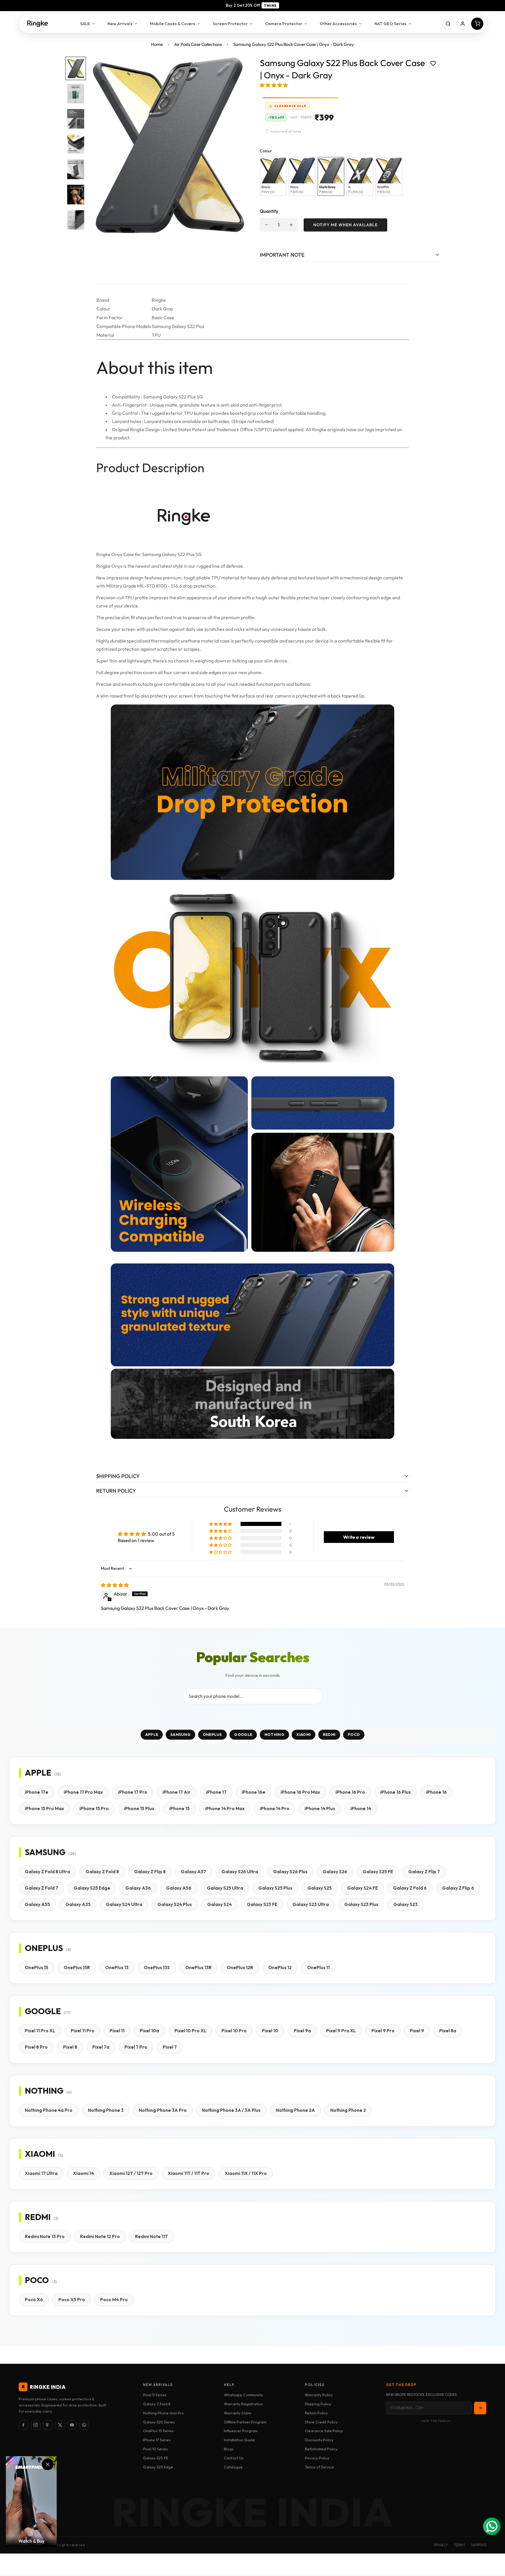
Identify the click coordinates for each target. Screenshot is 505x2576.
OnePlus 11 (318, 1968)
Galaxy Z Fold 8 (102, 1872)
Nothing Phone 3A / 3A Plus (231, 2110)
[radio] (273, 176)
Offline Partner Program (245, 2422)
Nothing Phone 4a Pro (49, 2110)
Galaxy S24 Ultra (124, 1904)
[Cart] (477, 24)
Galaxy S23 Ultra (311, 1904)
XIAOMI (303, 1734)
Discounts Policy (319, 2440)
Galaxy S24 (219, 1904)
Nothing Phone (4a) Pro (163, 2413)
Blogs (229, 2449)
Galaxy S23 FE (262, 1904)
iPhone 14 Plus (320, 1808)
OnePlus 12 (280, 1968)
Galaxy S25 (320, 1888)
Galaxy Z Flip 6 (458, 1888)
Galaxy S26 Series (159, 2422)
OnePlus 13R (198, 1968)
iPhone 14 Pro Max (225, 1808)
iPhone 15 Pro (94, 1808)
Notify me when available (345, 225)
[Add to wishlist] (433, 63)
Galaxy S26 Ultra (240, 1872)
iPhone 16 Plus (395, 1792)
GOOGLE (243, 1734)
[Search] (448, 24)
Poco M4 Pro (114, 2300)
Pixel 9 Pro (383, 2031)
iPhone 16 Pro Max (300, 1792)
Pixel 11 (117, 2031)
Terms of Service (319, 2467)
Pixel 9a (302, 2031)
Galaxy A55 (37, 1904)
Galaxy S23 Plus (361, 1904)
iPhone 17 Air (177, 1792)
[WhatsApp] (84, 2425)
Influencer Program (241, 2431)
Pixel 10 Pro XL (190, 2031)
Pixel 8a (448, 2031)
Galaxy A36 (138, 1888)
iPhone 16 (436, 1792)
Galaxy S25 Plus (275, 1888)
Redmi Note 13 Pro (45, 2236)
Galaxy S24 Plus (175, 1904)
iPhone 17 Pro (133, 1792)
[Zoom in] (233, 69)
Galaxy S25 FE (378, 1872)
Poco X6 (34, 2300)
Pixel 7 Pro (136, 2047)
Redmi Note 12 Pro (100, 2236)
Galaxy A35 (78, 1904)
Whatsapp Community (243, 2395)
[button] (274, 85)
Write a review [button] (359, 1537)
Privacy (441, 2545)
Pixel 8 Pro (36, 2047)
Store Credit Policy (321, 2422)
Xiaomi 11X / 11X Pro (246, 2173)
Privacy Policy (317, 2458)
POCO (354, 1734)
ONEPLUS (212, 1734)
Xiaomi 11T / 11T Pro (188, 2173)
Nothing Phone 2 (348, 2110)
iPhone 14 (361, 1808)
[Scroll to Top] (494, 2544)
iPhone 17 (216, 1792)
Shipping (479, 2545)
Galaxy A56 (179, 1888)
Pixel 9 (417, 2031)
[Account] (463, 24)
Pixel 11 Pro (83, 2031)
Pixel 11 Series (155, 2395)
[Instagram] (36, 2425)
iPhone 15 (179, 1808)
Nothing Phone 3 (106, 2110)
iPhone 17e (37, 1792)
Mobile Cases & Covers (173, 24)
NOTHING (274, 1734)
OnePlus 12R (240, 1968)
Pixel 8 (70, 2047)
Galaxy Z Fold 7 (41, 1888)
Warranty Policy (319, 2395)
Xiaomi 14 (84, 2173)
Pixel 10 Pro (234, 2031)
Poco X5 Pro (72, 2300)
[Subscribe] (480, 2408)
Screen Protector (230, 24)
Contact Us (234, 2458)
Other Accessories (338, 24)
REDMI (329, 1734)
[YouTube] (72, 2425)
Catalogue (233, 2467)
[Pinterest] (48, 2425)
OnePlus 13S (157, 1968)
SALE (85, 24)
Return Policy (316, 2413)
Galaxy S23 (405, 1904)
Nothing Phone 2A (295, 2110)
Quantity (269, 211)
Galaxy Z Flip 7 (424, 1872)
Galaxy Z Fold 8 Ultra (47, 1872)
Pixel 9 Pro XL (341, 2031)
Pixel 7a (101, 2047)
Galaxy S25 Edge (92, 1888)
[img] (115, 1585)
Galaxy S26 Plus (290, 1872)
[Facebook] (23, 2425)
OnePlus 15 (37, 1968)
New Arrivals (120, 24)
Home (157, 44)
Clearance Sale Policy (324, 2431)
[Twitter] (60, 2425)
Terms (460, 2545)
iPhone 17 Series (157, 2440)
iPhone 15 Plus (139, 1808)
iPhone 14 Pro (275, 1808)
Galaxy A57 (193, 1872)
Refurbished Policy (321, 2449)
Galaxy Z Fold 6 (410, 1888)
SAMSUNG (180, 1734)
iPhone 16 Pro (350, 1792)
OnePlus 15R (77, 1968)
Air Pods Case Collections (198, 44)
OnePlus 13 (117, 1968)
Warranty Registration (243, 2404)
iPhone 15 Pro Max (44, 1808)
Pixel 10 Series (155, 2449)
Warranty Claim (238, 2413)
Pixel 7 (170, 2047)
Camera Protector (284, 24)
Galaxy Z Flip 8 (150, 1872)
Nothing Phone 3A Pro (163, 2110)
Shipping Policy (318, 2404)
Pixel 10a (149, 2031)
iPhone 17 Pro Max (83, 1792)
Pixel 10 (270, 2031)
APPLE (152, 1734)
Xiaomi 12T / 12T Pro (131, 2173)
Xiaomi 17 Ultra (41, 2173)
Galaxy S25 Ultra (225, 1888)
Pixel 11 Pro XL (40, 2031)
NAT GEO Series (390, 24)
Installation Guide (239, 2440)
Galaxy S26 (335, 1872)
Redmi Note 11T (152, 2236)
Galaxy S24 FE (363, 1888)
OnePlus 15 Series (158, 2431)
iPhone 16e (254, 1792)
